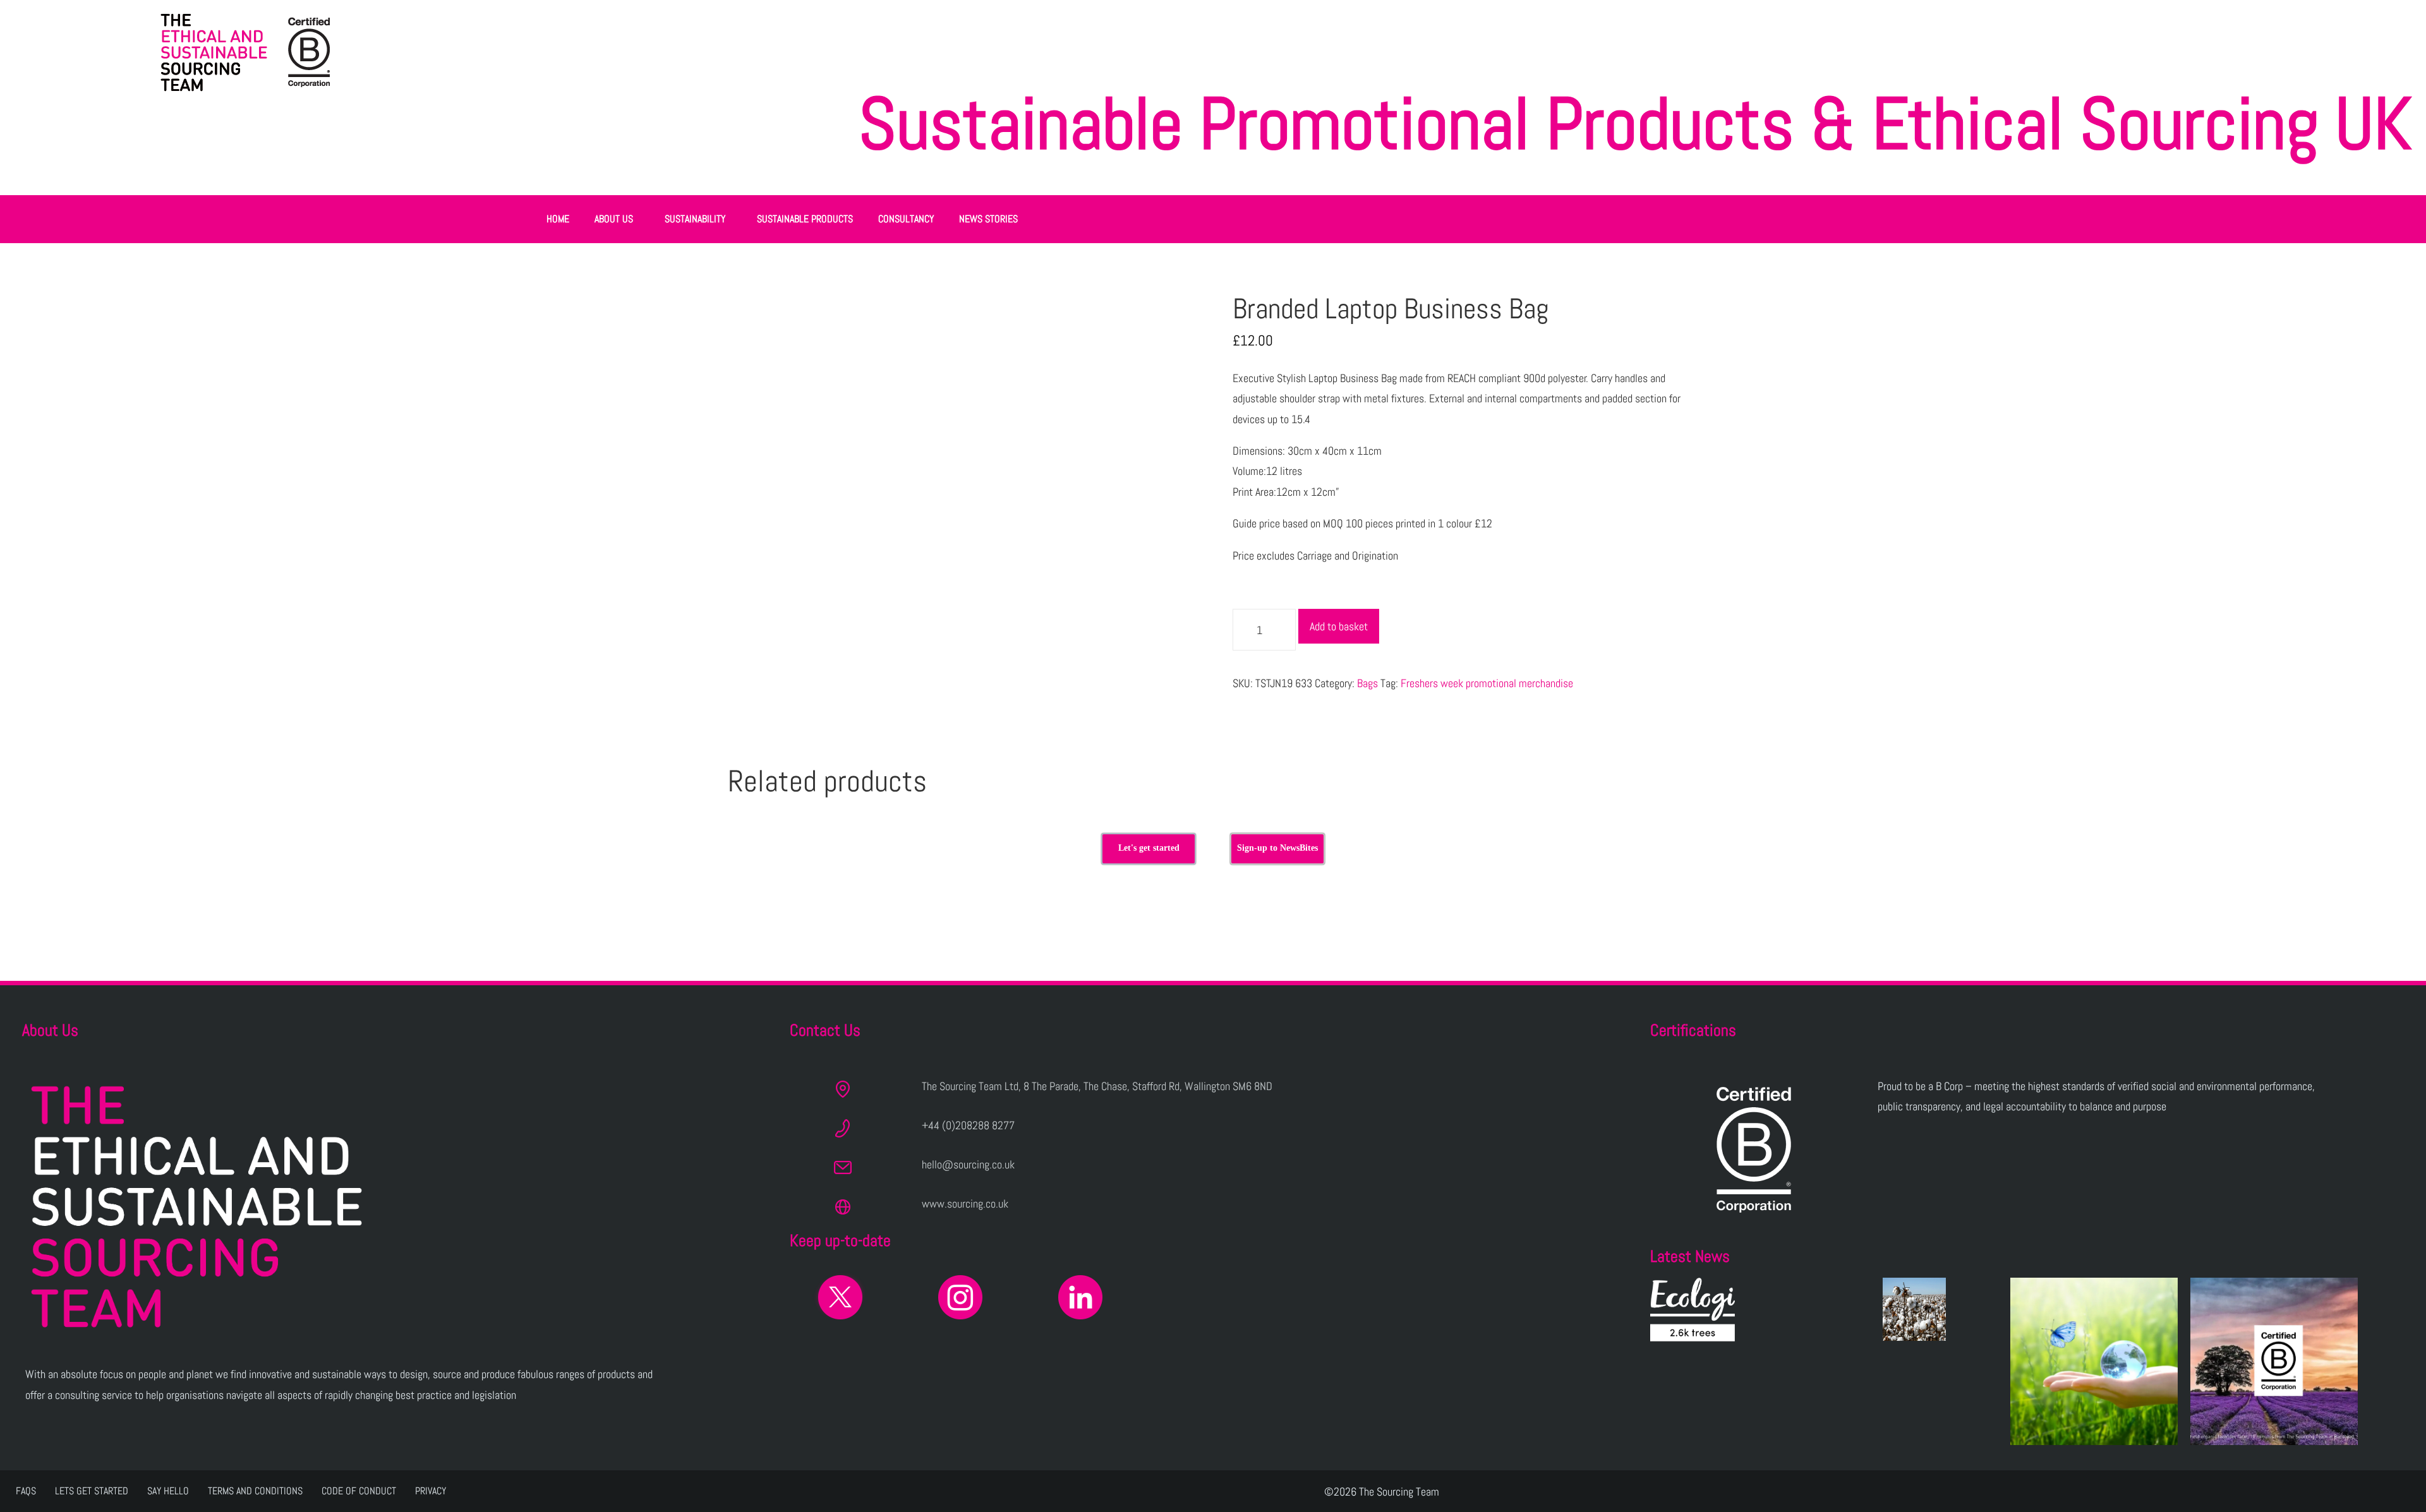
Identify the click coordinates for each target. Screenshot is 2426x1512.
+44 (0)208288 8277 (968, 1125)
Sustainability (695, 219)
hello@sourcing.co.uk (968, 1164)
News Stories (988, 219)
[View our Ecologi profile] (1693, 1310)
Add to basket (1339, 626)
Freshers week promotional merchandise (1487, 683)
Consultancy (906, 219)
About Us (614, 219)
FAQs (26, 1491)
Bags (1367, 683)
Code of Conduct (359, 1491)
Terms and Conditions (255, 1491)
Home (558, 219)
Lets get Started (92, 1491)
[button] (617, 219)
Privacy (431, 1491)
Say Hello (168, 1491)
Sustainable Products (805, 219)
